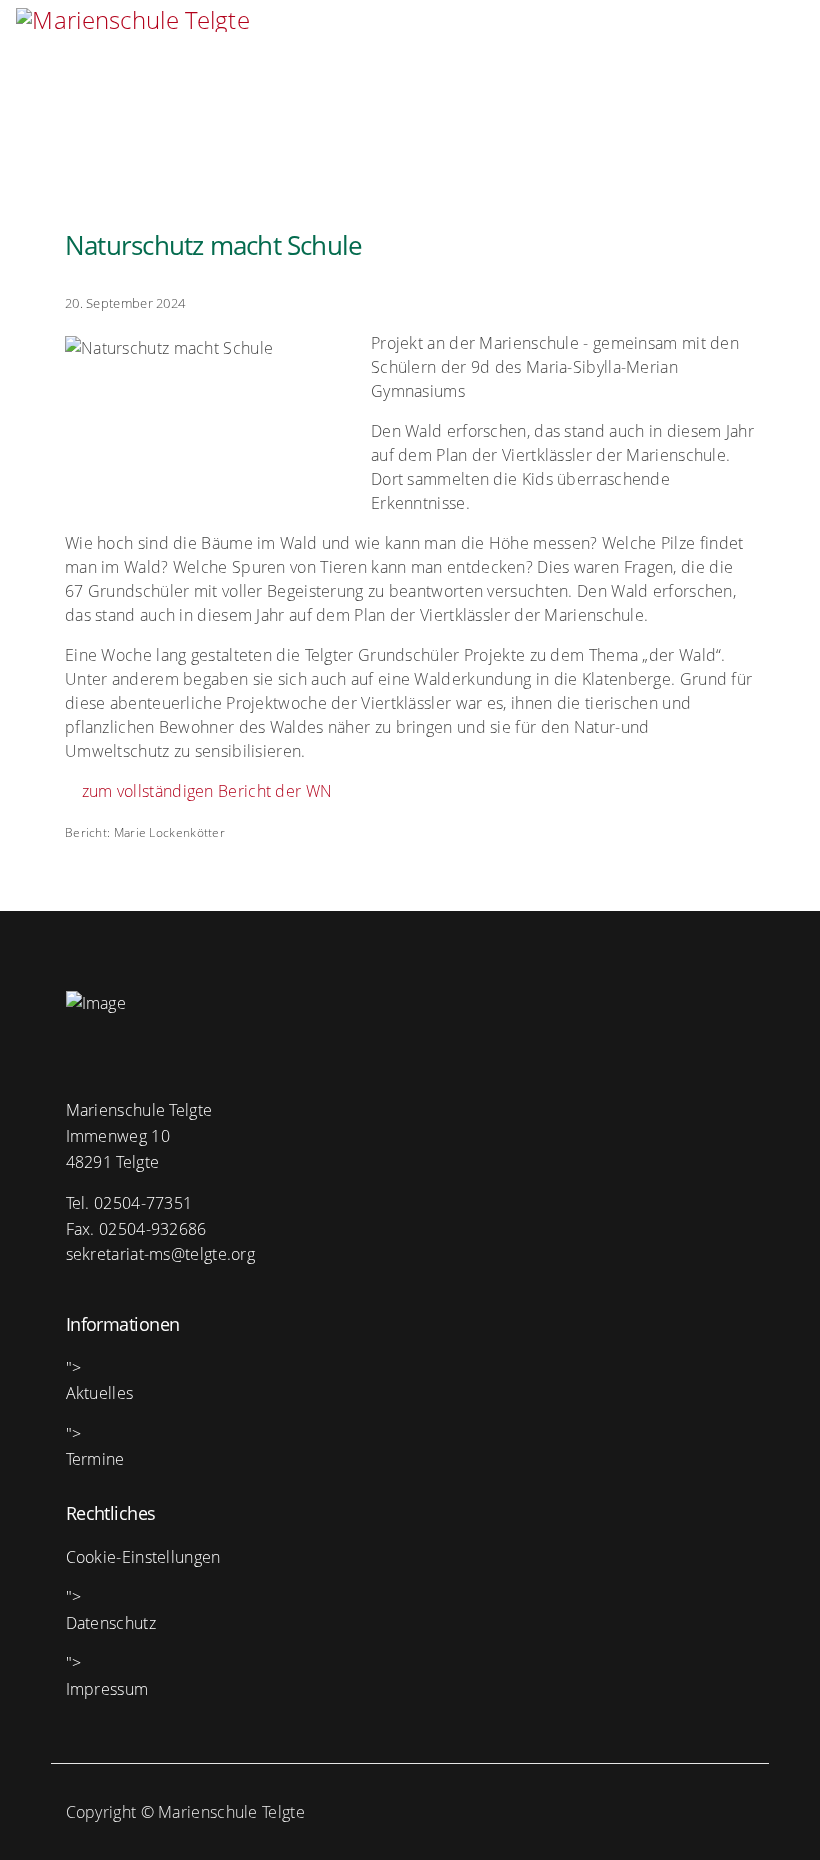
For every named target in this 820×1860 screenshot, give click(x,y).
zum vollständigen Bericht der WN (204, 791)
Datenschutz (111, 1623)
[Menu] (776, 40)
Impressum (107, 1689)
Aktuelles (100, 1393)
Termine (95, 1459)
